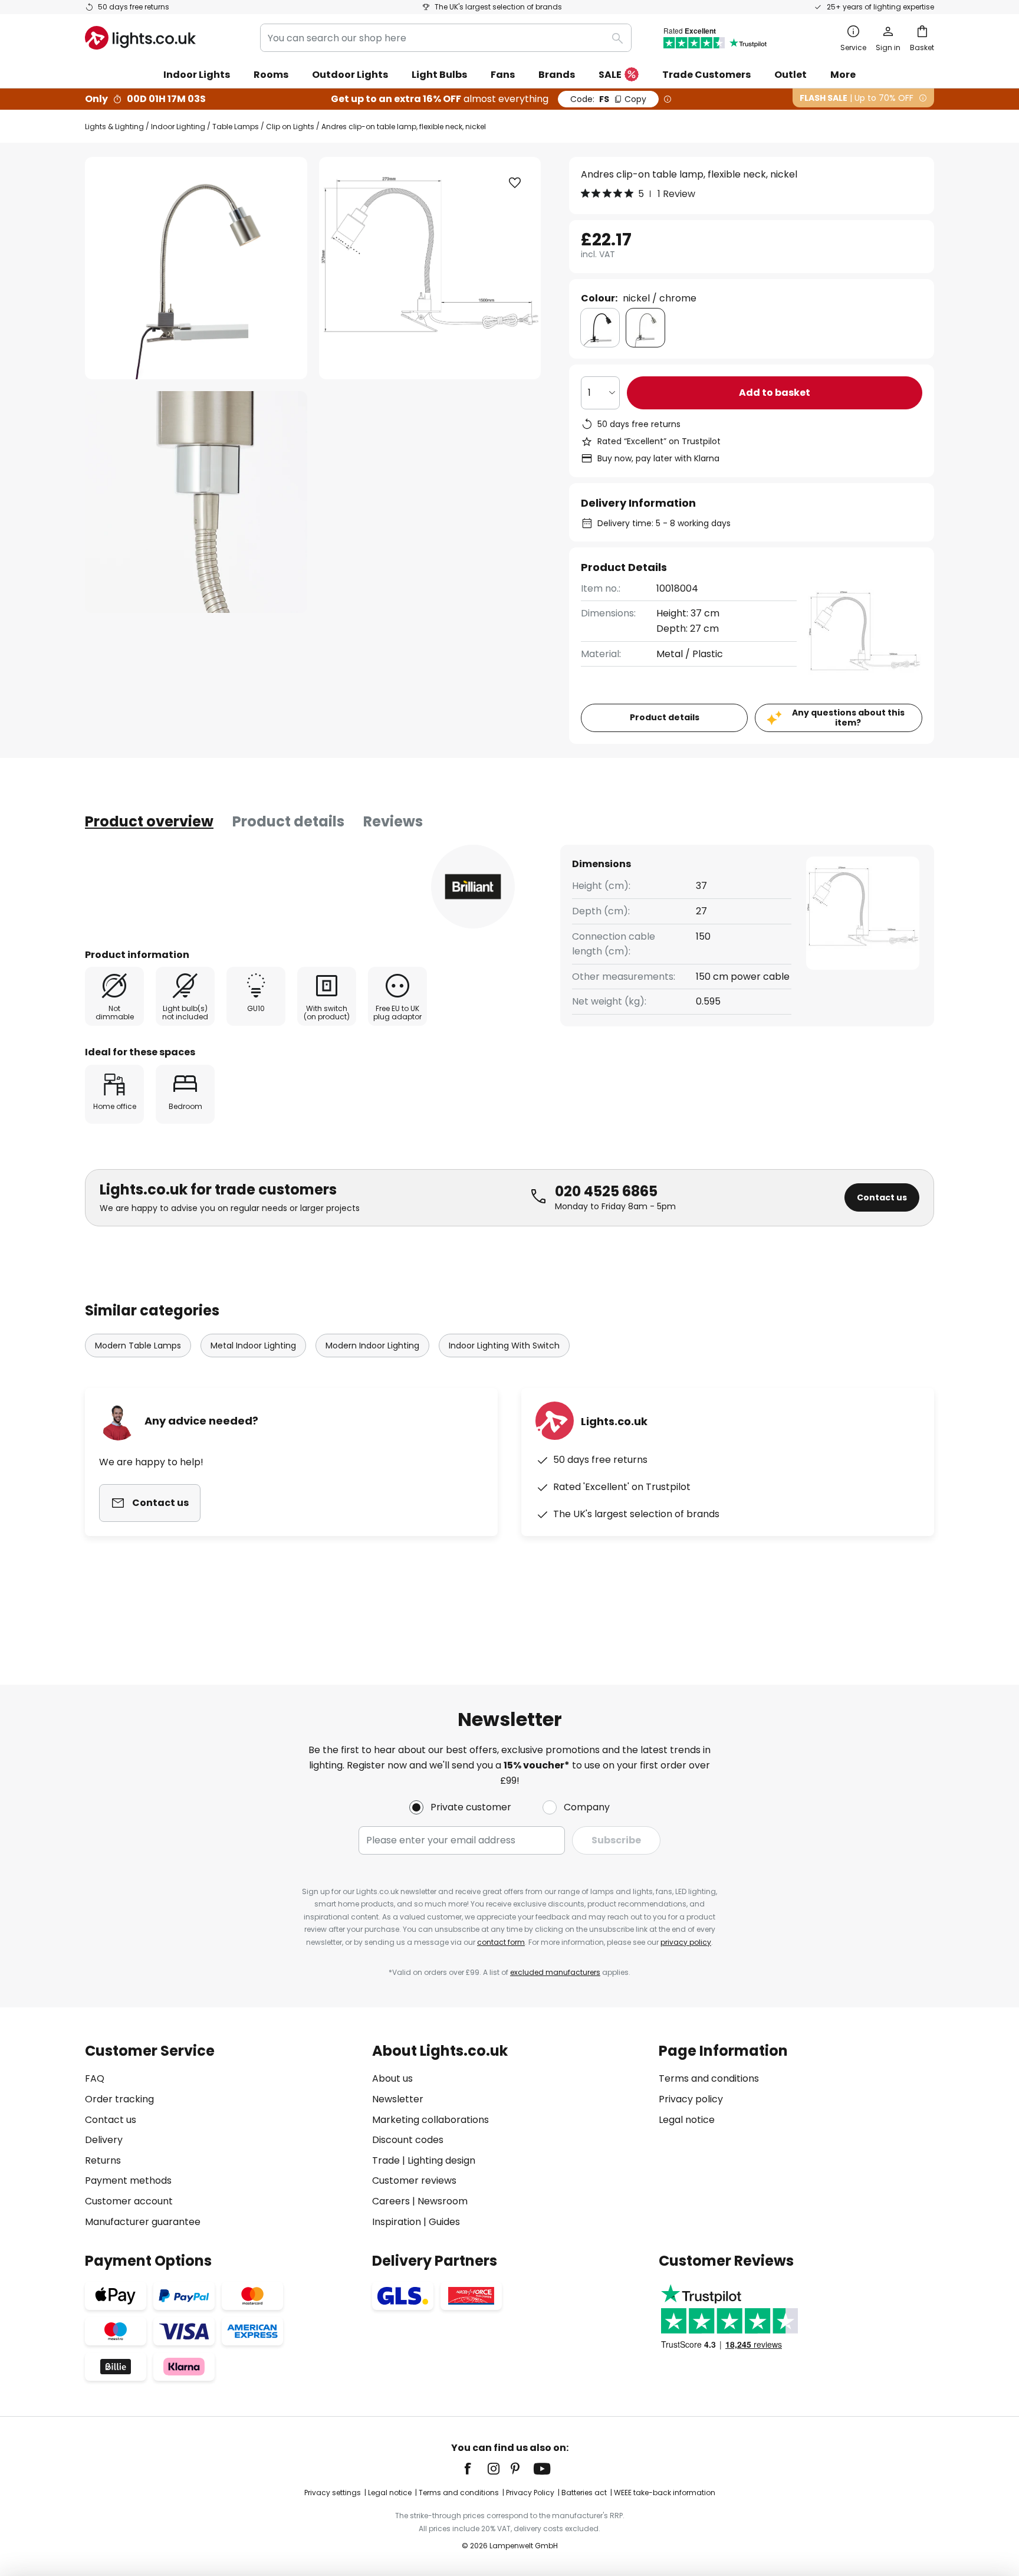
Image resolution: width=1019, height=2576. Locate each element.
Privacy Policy (530, 2493)
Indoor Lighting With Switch (504, 1346)
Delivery (104, 2140)
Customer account (129, 2201)
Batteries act (584, 2493)
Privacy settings (333, 2493)
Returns (103, 2160)
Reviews (393, 821)
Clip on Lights (290, 127)
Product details (288, 821)
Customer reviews (414, 2180)
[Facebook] (475, 2469)
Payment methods (128, 2180)
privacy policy (686, 1942)
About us (392, 2078)
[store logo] (140, 38)
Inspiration (397, 2222)
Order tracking (119, 2099)
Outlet (790, 75)
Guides (444, 2222)
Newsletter (398, 2099)
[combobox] (446, 38)
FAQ (95, 2078)
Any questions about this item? (848, 718)
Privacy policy (691, 2099)
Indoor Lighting (178, 127)
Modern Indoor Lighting (372, 1346)
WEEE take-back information (665, 2493)
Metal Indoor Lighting (253, 1346)
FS (608, 99)
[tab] (149, 822)
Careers (391, 2201)
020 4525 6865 (606, 1191)
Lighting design (441, 2160)
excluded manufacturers (555, 1972)
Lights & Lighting (114, 127)
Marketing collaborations (430, 2120)
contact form (501, 1942)
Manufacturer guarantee (143, 2222)
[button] (196, 502)
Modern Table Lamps (138, 1346)
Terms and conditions (709, 2078)
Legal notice (687, 2120)
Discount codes (408, 2140)
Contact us (882, 1197)
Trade (386, 2160)
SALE (610, 75)
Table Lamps (236, 127)
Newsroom (443, 2201)
